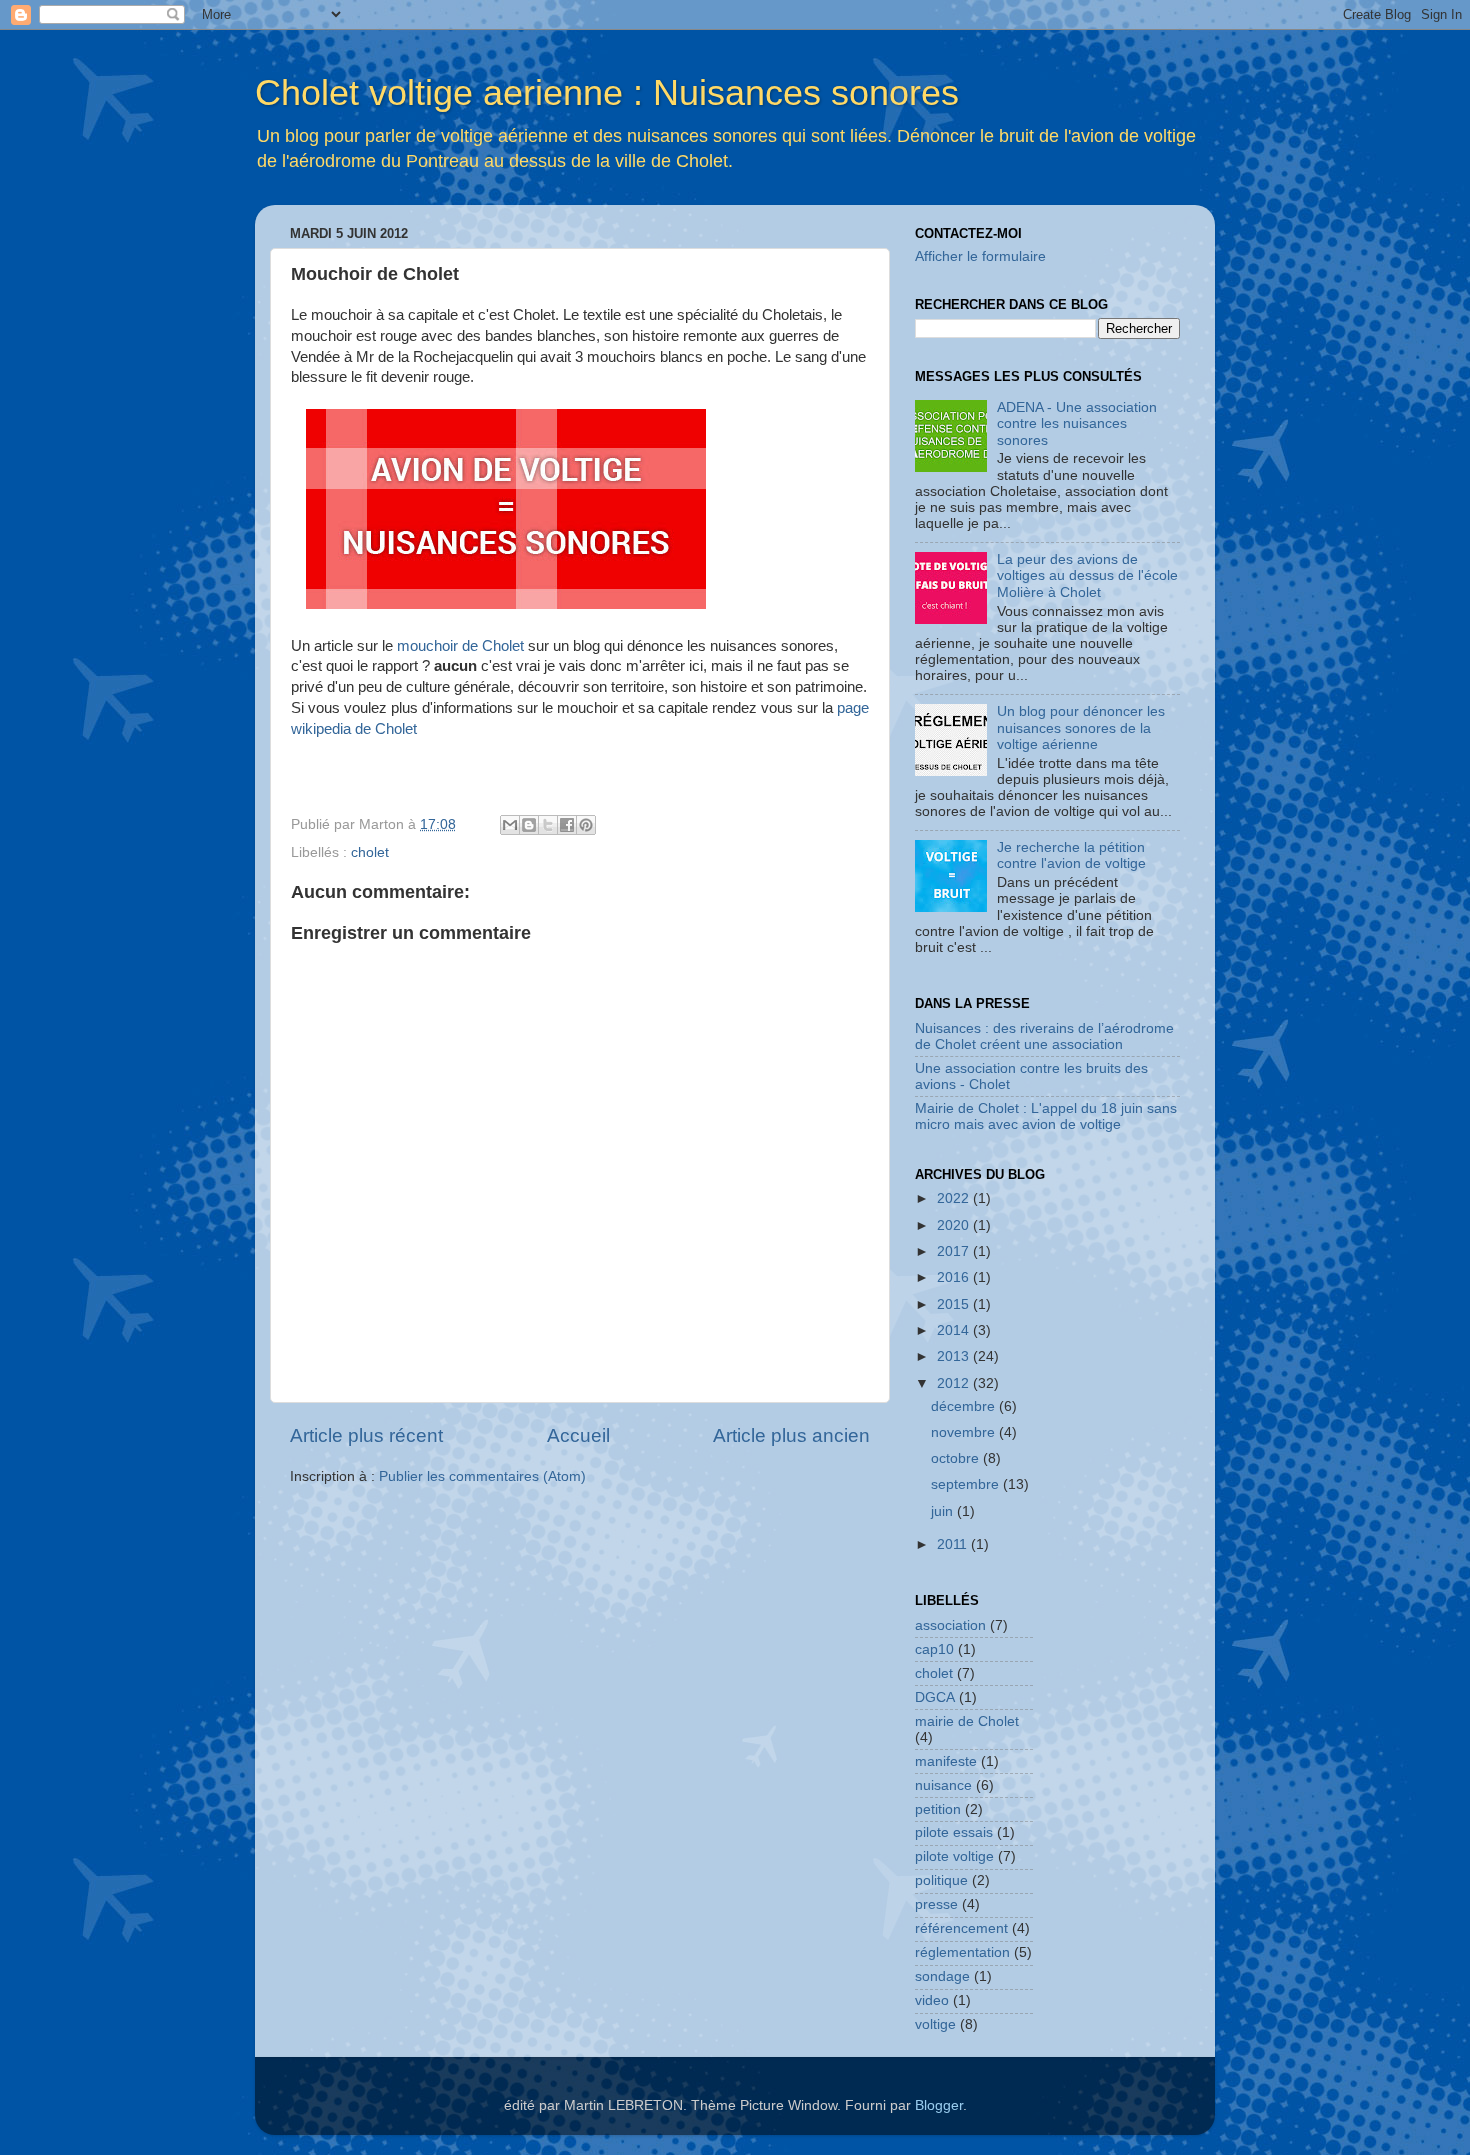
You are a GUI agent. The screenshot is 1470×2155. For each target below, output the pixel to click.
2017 (955, 1251)
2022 (955, 1198)
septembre (967, 1484)
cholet (370, 852)
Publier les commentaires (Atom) (482, 1476)
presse (936, 1904)
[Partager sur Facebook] (567, 825)
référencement (961, 1928)
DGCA (935, 1697)
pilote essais (954, 1832)
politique (941, 1880)
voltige (935, 2024)
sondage (942, 1976)
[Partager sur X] (548, 825)
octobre (957, 1458)
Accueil (578, 1435)
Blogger (939, 2105)
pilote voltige (954, 1856)
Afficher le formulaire (980, 256)
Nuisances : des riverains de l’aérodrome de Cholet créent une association (1044, 1036)
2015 (955, 1304)
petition (938, 1809)
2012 (955, 1383)
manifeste (946, 1761)
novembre (965, 1432)
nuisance (943, 1785)
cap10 (934, 1649)
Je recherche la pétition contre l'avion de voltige (1071, 855)
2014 (955, 1330)
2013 (955, 1356)
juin (944, 1511)
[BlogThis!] (529, 825)
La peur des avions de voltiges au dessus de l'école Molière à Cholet (1087, 575)
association (950, 1625)
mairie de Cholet (967, 1721)
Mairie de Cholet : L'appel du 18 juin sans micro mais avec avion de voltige (1046, 1116)
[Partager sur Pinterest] (586, 825)
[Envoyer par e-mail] (510, 825)
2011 (954, 1544)
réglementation (962, 1952)
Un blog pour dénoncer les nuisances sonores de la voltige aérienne (1081, 727)
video (932, 2000)
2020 (955, 1225)
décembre (965, 1406)
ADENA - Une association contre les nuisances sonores (1077, 423)
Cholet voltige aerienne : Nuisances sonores (607, 92)
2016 (955, 1277)
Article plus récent (366, 1435)
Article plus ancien (791, 1435)
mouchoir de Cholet (460, 646)
